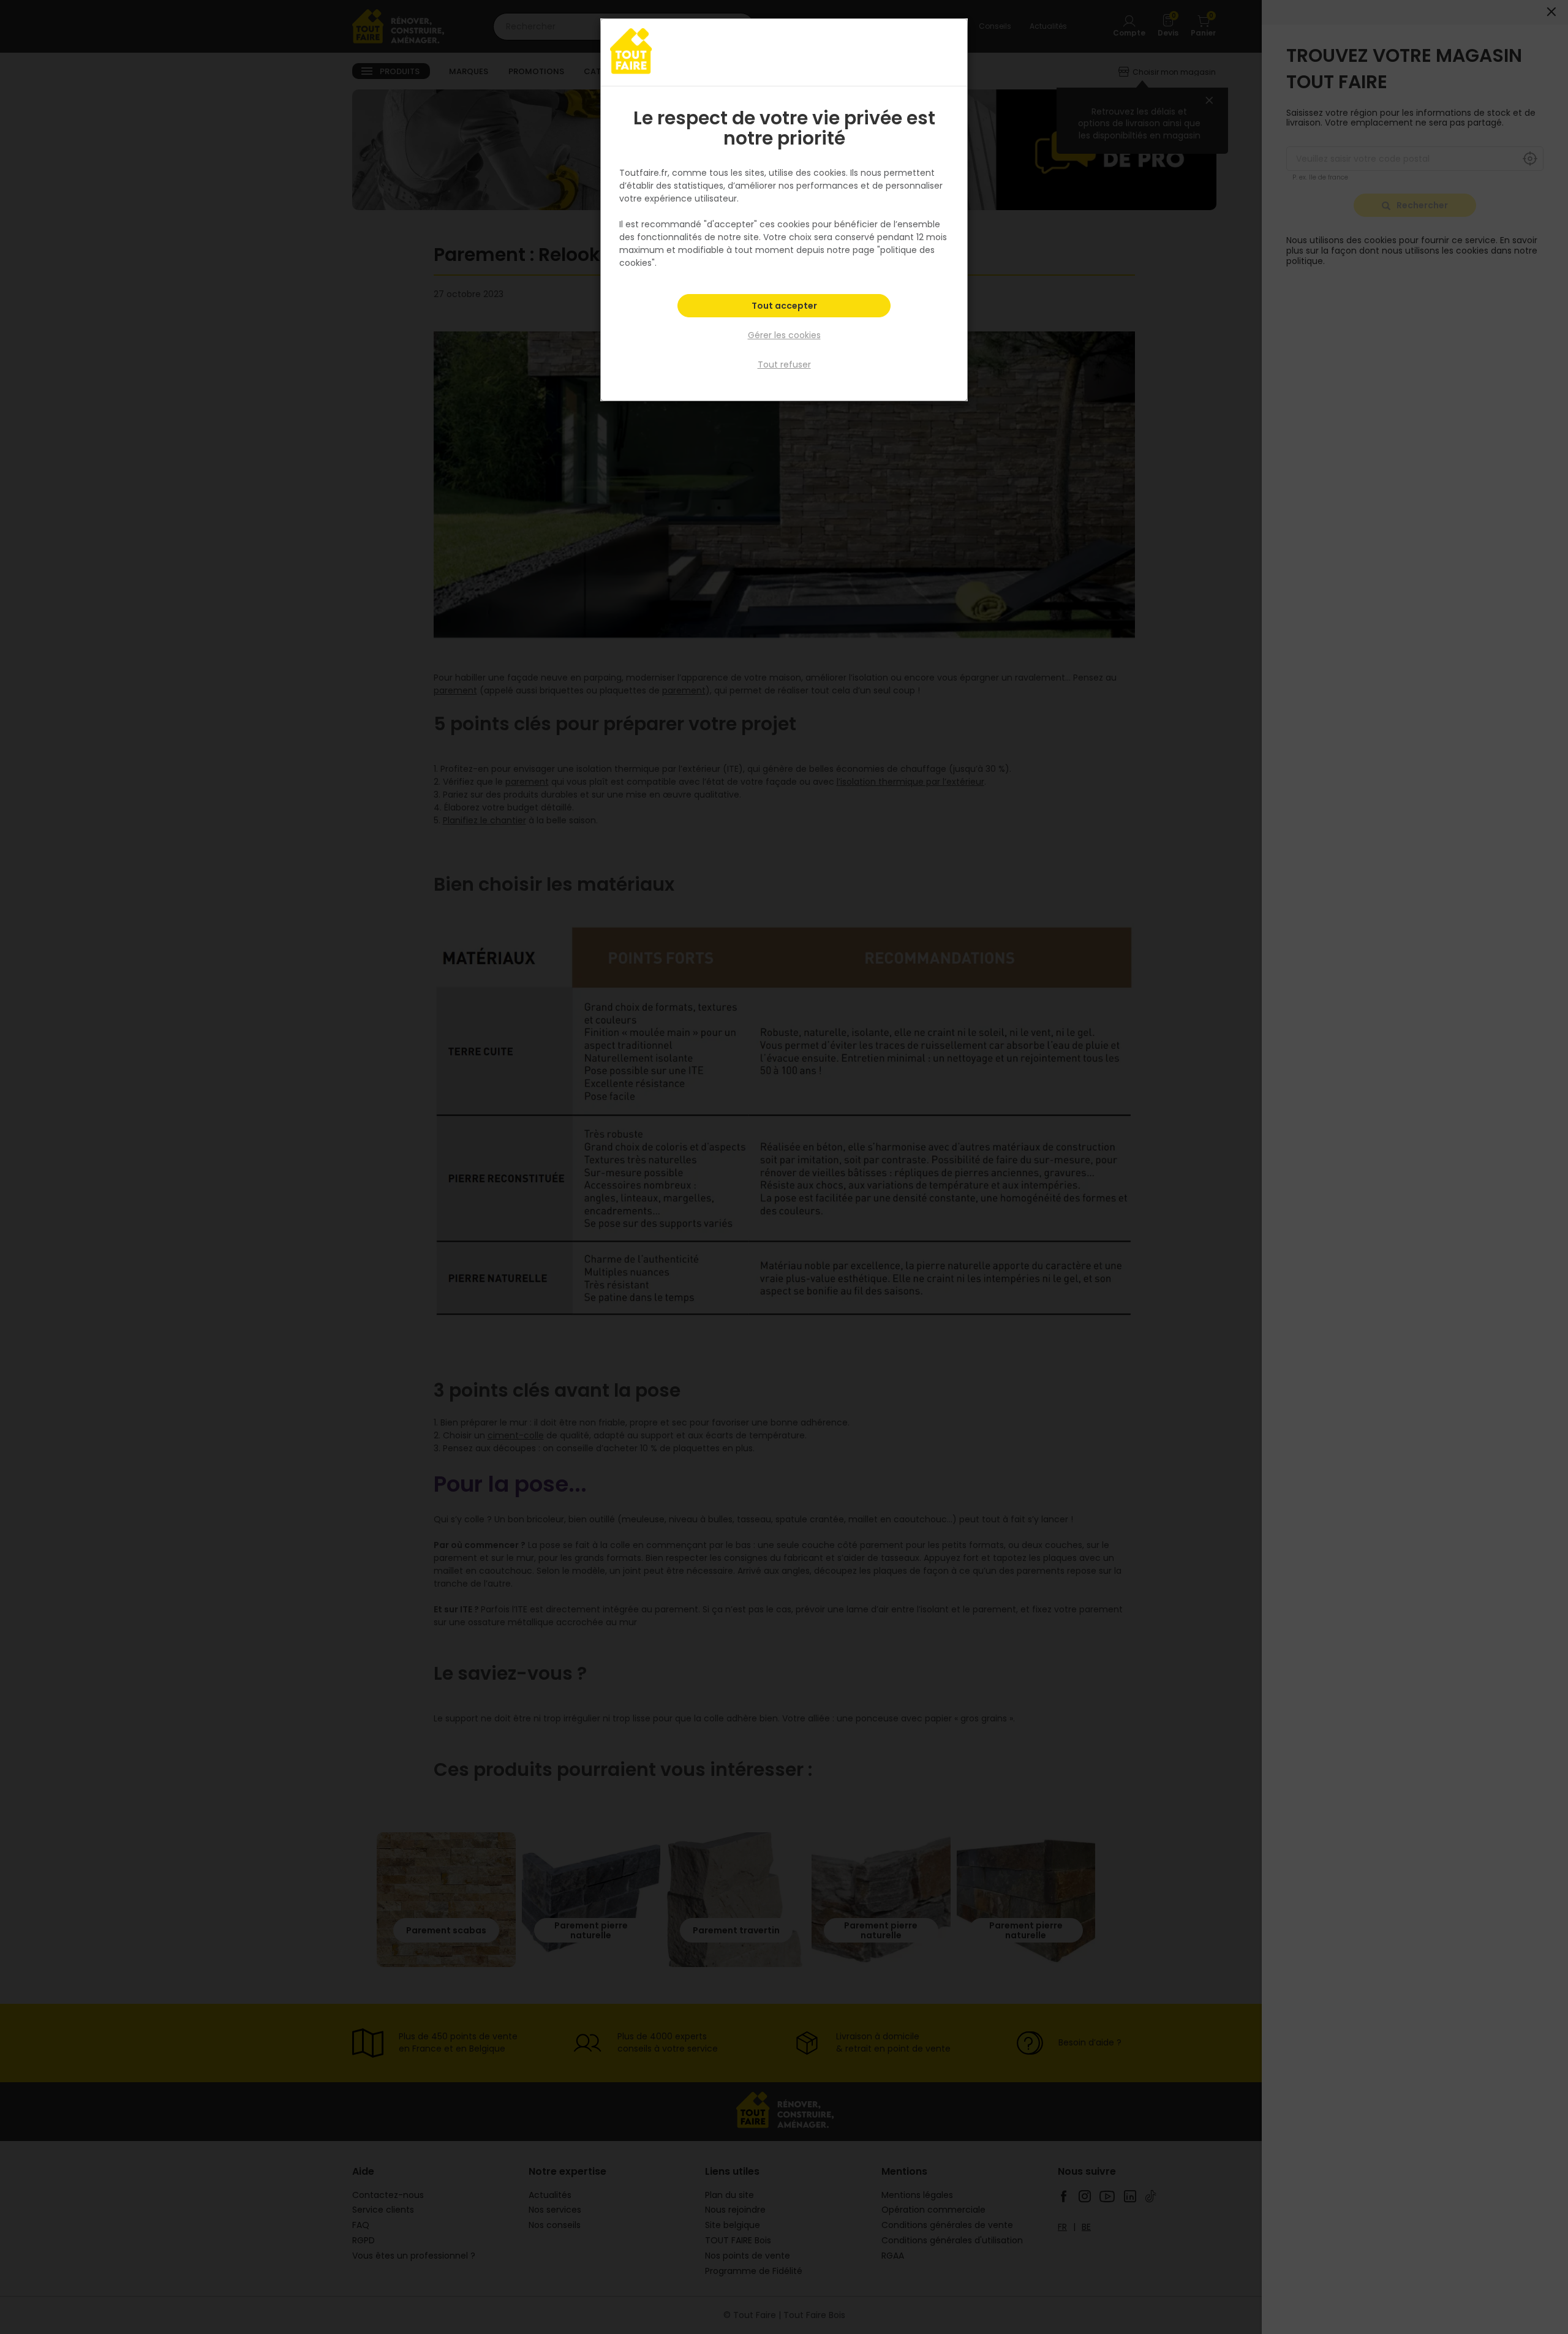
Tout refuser (784, 364)
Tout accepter (784, 306)
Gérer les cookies (784, 335)
